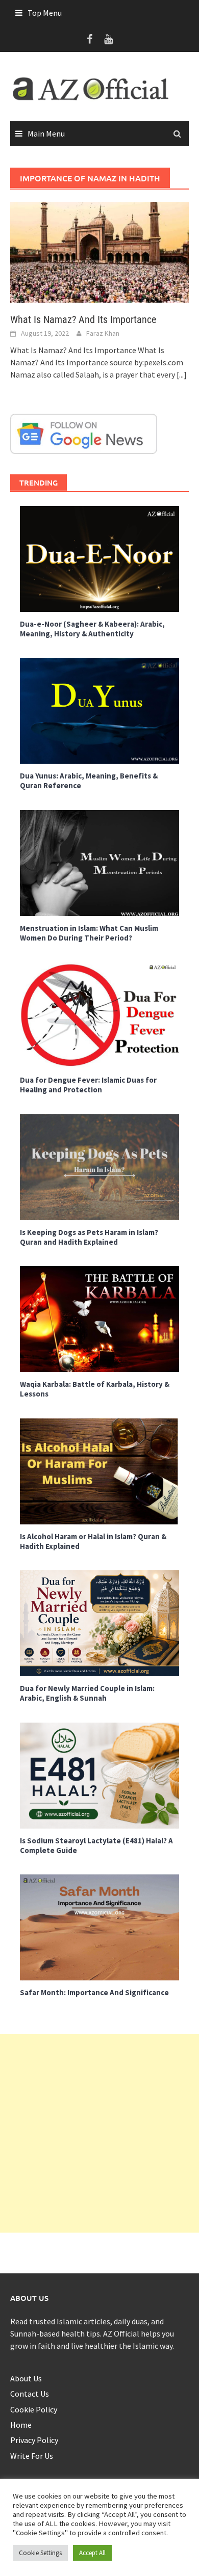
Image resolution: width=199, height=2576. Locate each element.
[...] (182, 374)
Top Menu (45, 13)
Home (21, 2425)
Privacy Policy (34, 2440)
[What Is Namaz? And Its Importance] (99, 251)
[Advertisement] (99, 2133)
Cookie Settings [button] (40, 2553)
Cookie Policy (34, 2409)
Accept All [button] (92, 2553)
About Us (26, 2378)
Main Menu (46, 133)
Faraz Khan (103, 333)
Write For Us (32, 2456)
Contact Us (30, 2394)
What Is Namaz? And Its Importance (83, 319)
